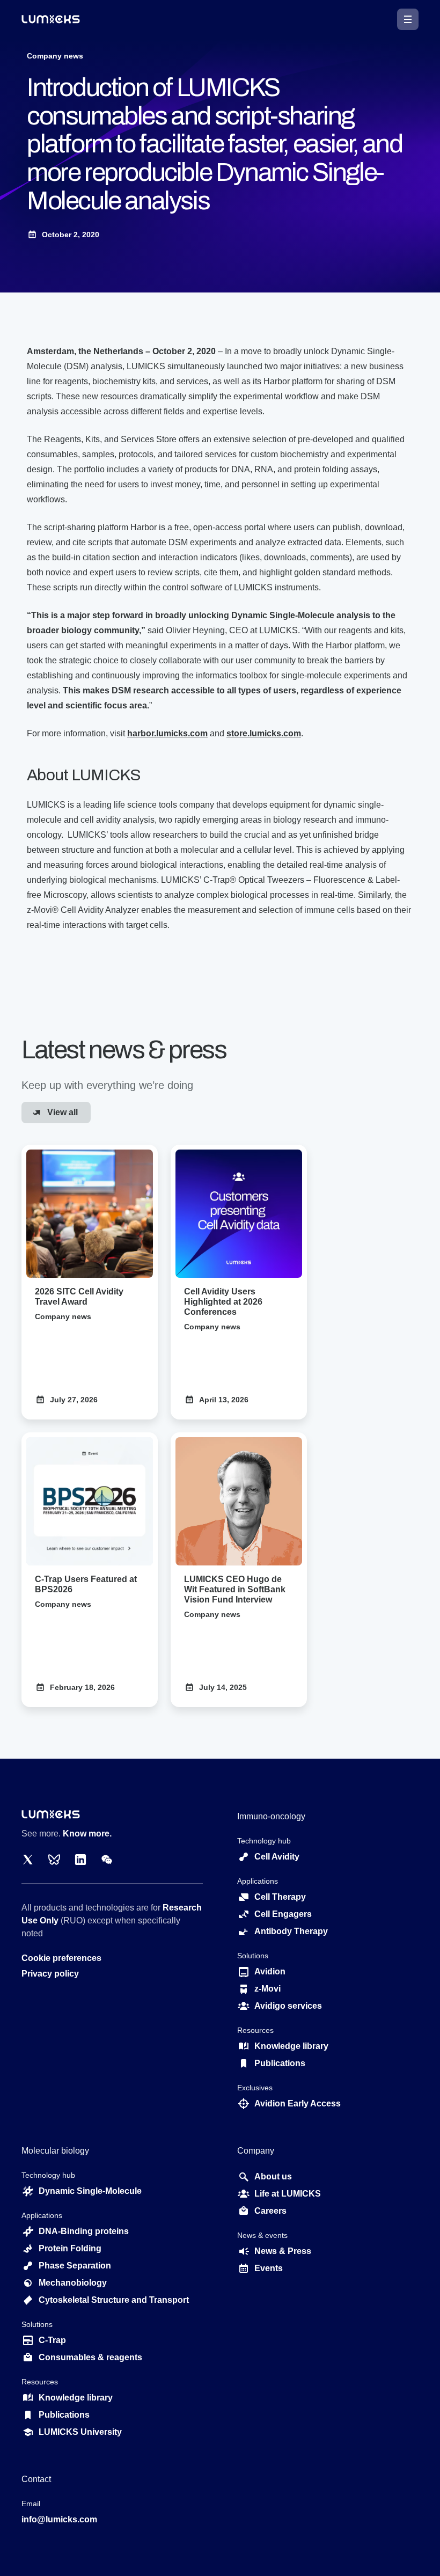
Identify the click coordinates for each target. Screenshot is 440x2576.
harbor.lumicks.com (167, 733)
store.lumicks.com (264, 733)
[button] (408, 19)
